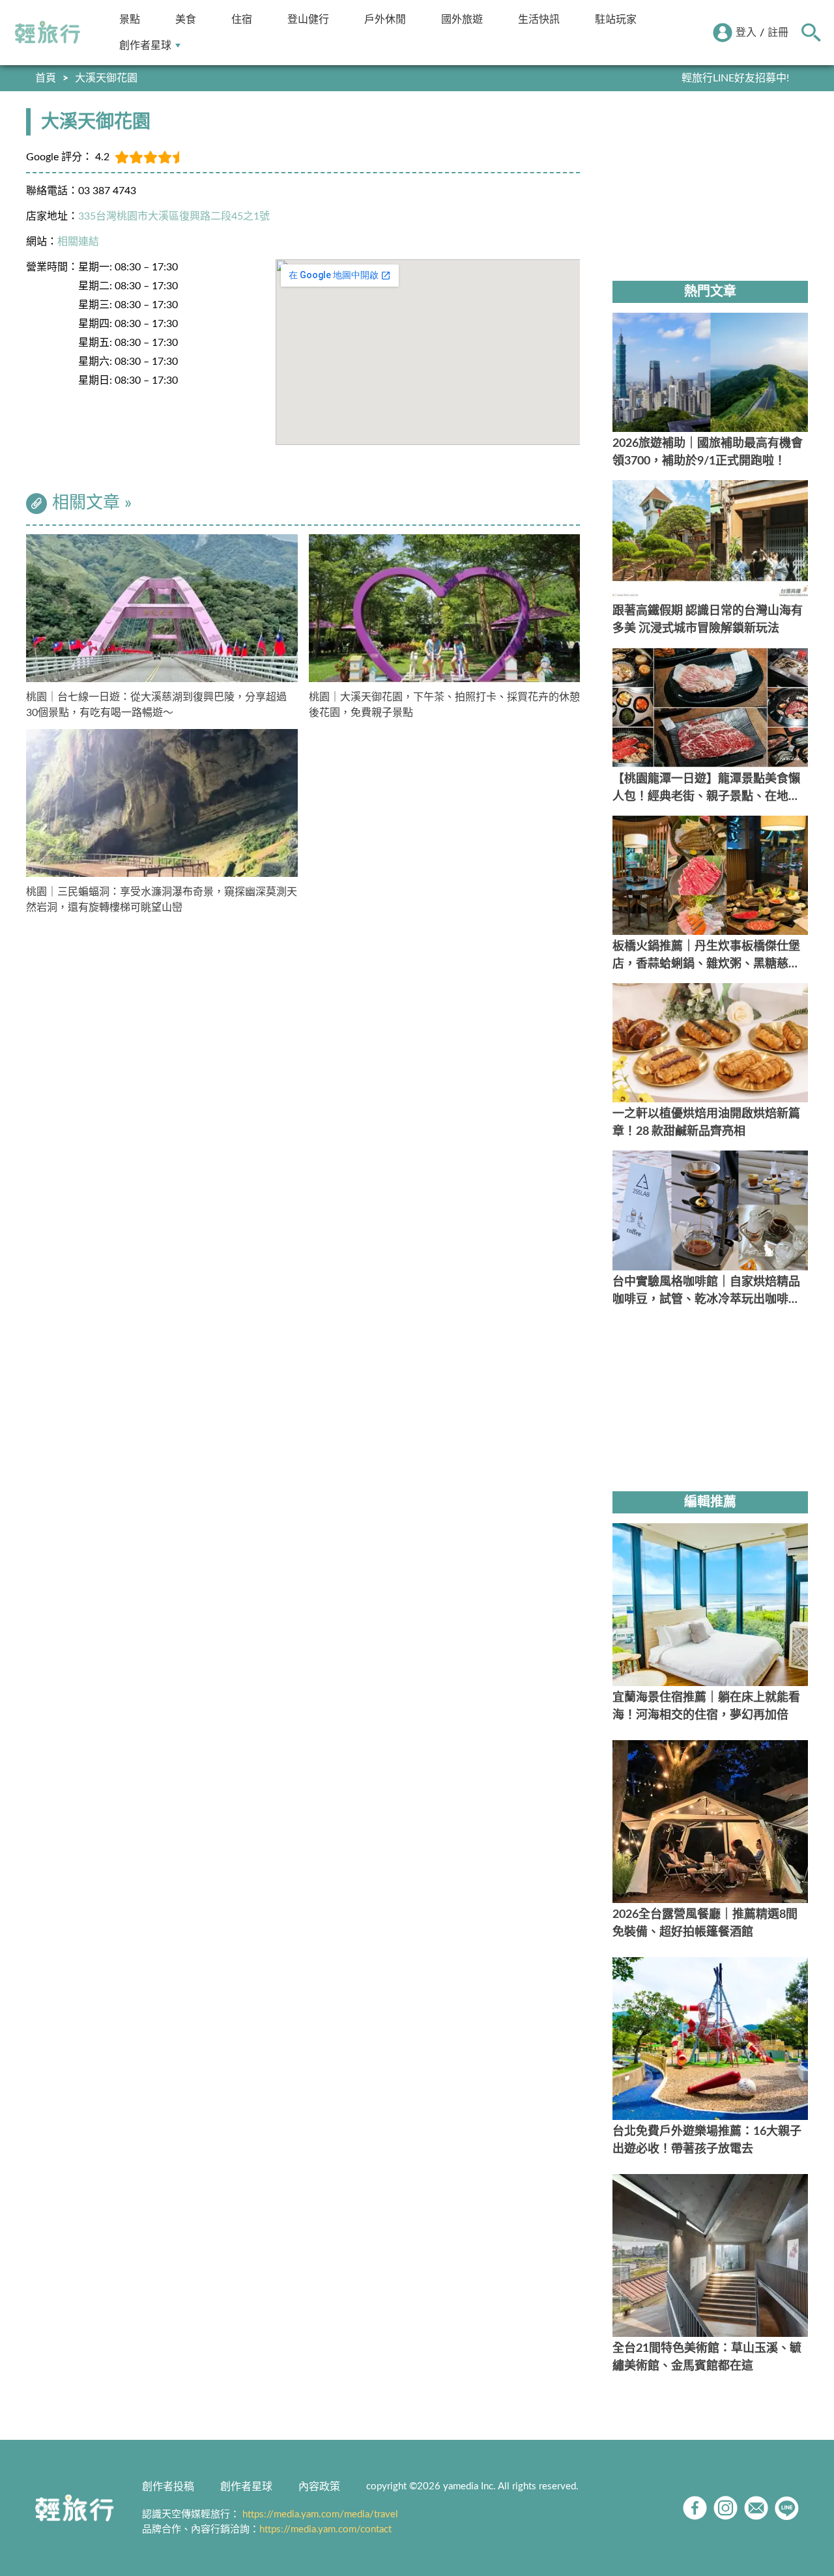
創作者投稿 (168, 2487)
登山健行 (308, 19)
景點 (130, 19)
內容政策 (319, 2487)
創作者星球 (145, 45)
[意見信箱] (756, 2508)
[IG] (726, 2508)
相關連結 (78, 242)
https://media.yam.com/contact (325, 2529)
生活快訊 (539, 19)
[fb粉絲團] (695, 2508)
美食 (186, 19)
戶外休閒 (385, 19)
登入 (746, 33)
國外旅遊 (462, 19)
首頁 (46, 78)
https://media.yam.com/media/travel (320, 2514)
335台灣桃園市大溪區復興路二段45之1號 (174, 216)
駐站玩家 (616, 19)
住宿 (242, 19)
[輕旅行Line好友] (787, 2508)
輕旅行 (48, 33)
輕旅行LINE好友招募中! (735, 78)
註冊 (778, 33)
